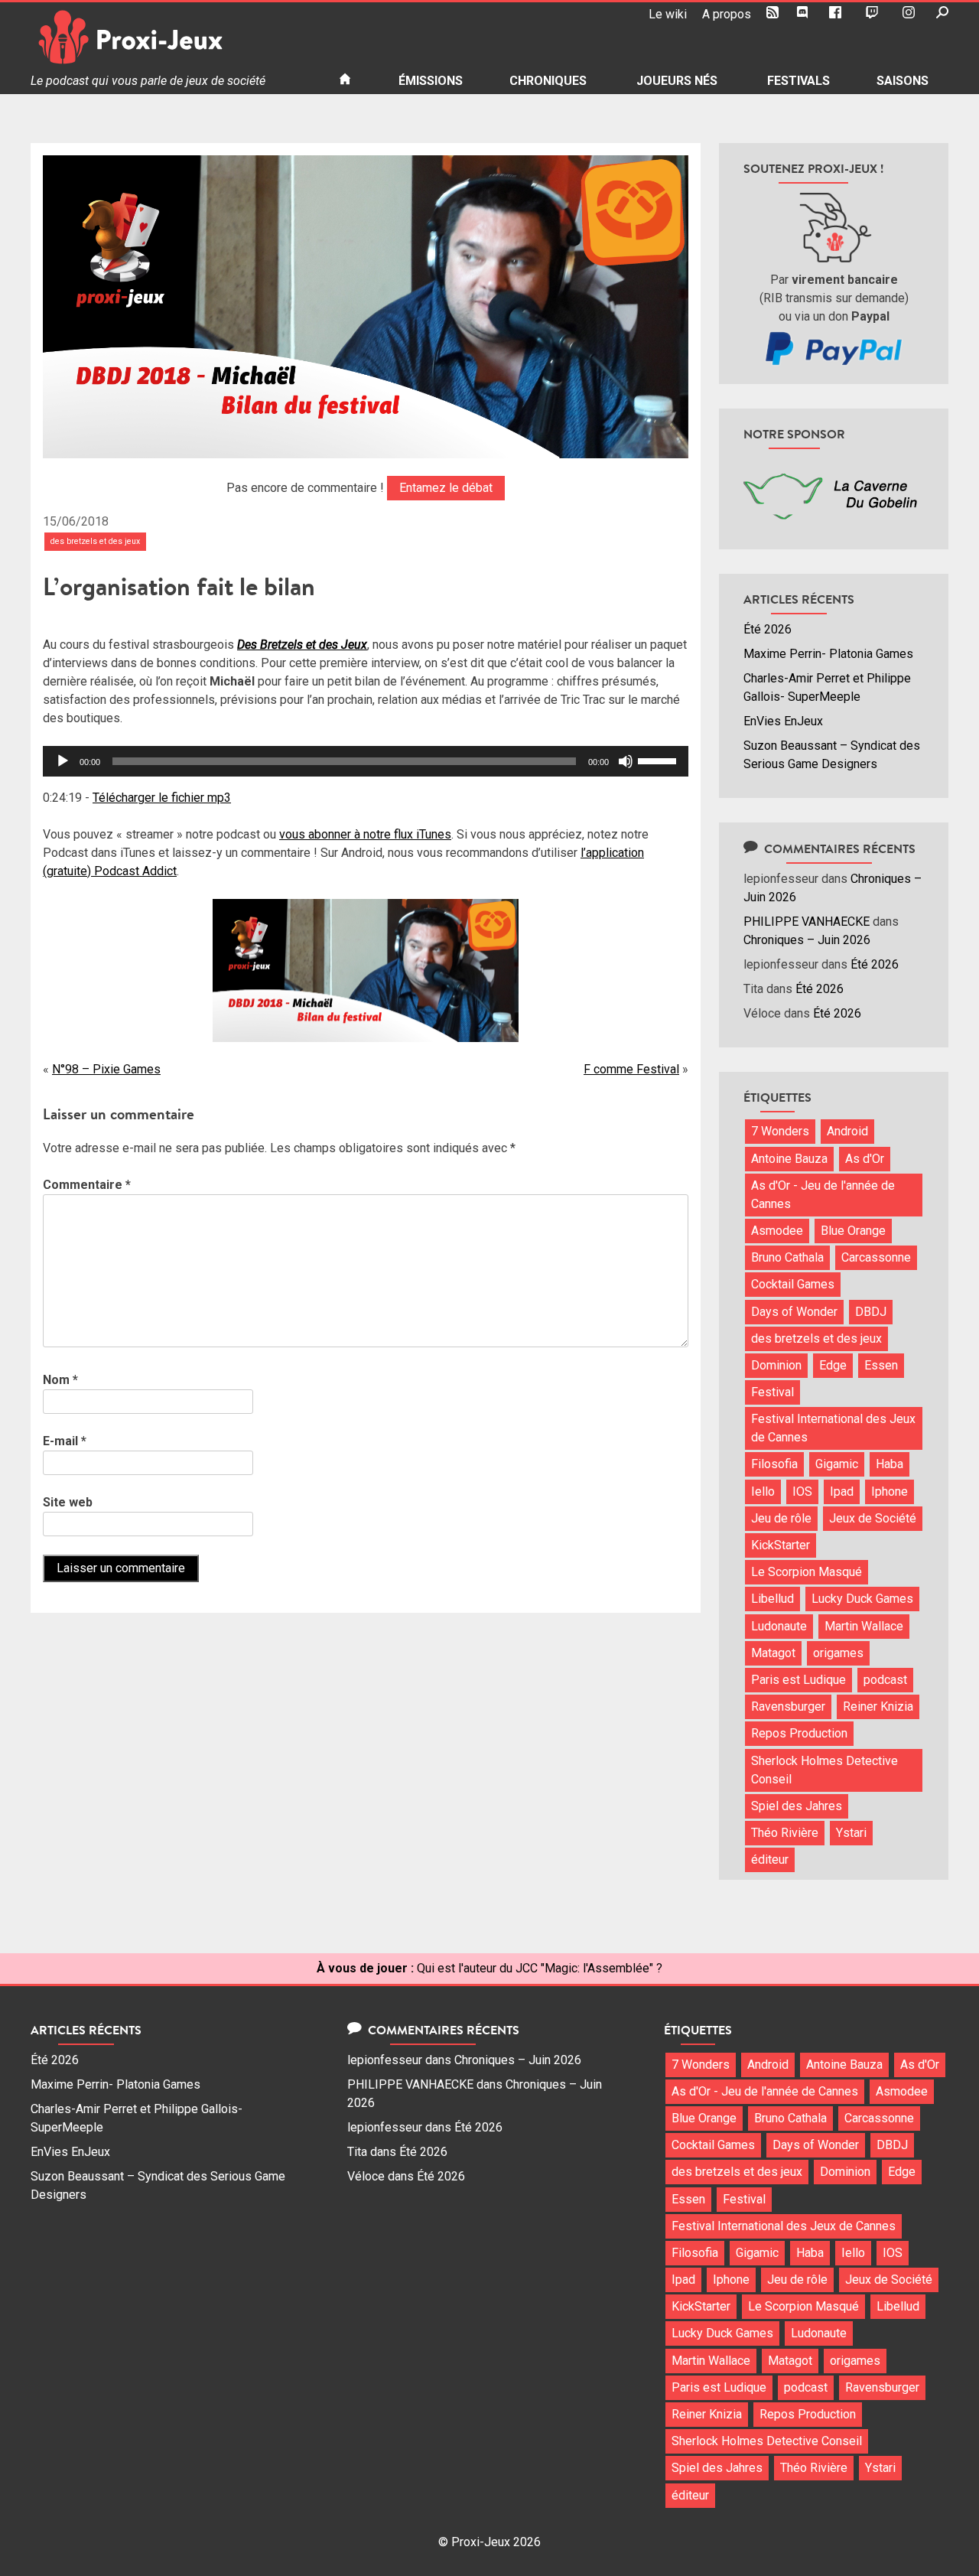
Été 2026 (768, 629)
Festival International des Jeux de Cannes (833, 1428)
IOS (802, 1492)
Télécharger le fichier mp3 (162, 798)
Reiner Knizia (878, 1706)
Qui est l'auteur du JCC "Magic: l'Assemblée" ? (540, 1968)
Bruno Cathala (787, 1257)
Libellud (772, 1599)
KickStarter (781, 1545)
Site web (68, 1502)
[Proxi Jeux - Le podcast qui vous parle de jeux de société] (172, 37)
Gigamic (837, 1464)
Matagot (773, 1653)
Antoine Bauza (789, 1159)
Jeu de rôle (781, 1518)
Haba (890, 1464)
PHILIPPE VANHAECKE (807, 922)
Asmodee (777, 1231)
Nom (60, 1380)
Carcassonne (876, 1257)
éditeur (770, 1860)
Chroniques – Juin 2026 (807, 940)
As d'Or (865, 1159)
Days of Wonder (794, 1312)
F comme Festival (631, 1069)
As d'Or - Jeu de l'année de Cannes (823, 1195)
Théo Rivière (785, 1833)
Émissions (431, 81)
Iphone (890, 1492)
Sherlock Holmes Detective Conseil (825, 1770)
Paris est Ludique (798, 1680)
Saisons (903, 81)
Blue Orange (853, 1231)
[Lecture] (63, 761)
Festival (772, 1392)
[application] (366, 761)
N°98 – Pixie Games (106, 1069)
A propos (727, 14)
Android (847, 1131)
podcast (885, 1680)
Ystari (851, 1833)
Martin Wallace (864, 1626)
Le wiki (668, 14)
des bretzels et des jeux (95, 541)
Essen (881, 1365)
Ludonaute (779, 1626)
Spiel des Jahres (797, 1806)
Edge (833, 1365)
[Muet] (626, 761)
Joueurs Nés (677, 81)
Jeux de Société (873, 1518)
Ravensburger (788, 1706)
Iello (763, 1492)
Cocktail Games (793, 1284)
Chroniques (548, 81)
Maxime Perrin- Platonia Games (828, 654)
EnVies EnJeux (783, 721)
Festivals (798, 81)
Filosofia (774, 1464)
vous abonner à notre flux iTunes (365, 834)
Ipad (842, 1492)
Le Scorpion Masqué (807, 1572)
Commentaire (87, 1185)
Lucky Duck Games (862, 1599)
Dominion (776, 1365)
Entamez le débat (446, 488)
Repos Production (799, 1733)
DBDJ (871, 1312)
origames (838, 1653)
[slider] (659, 760)
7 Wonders (780, 1131)
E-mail (65, 1441)
